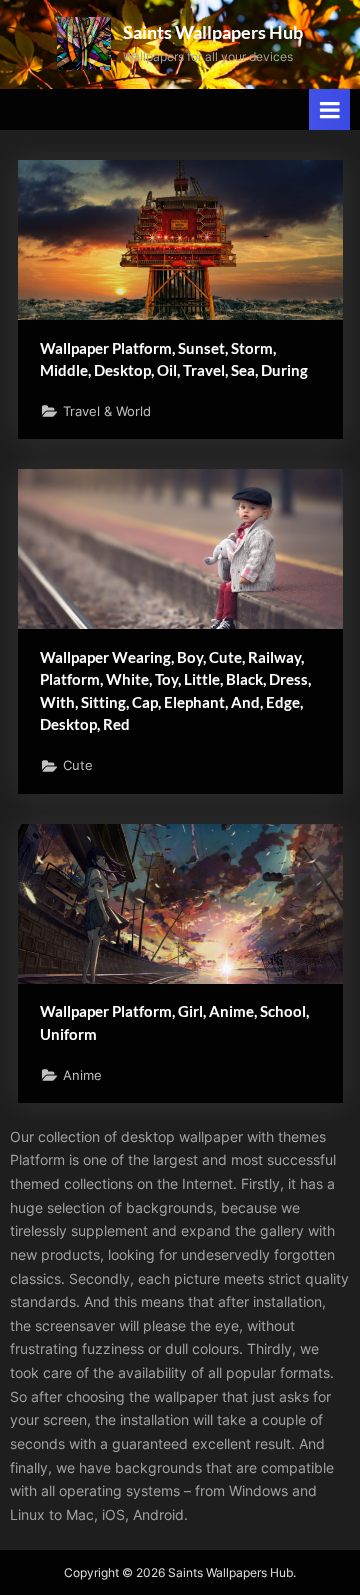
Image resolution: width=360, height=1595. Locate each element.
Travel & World (107, 411)
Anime (82, 1075)
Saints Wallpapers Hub (213, 32)
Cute (78, 765)
